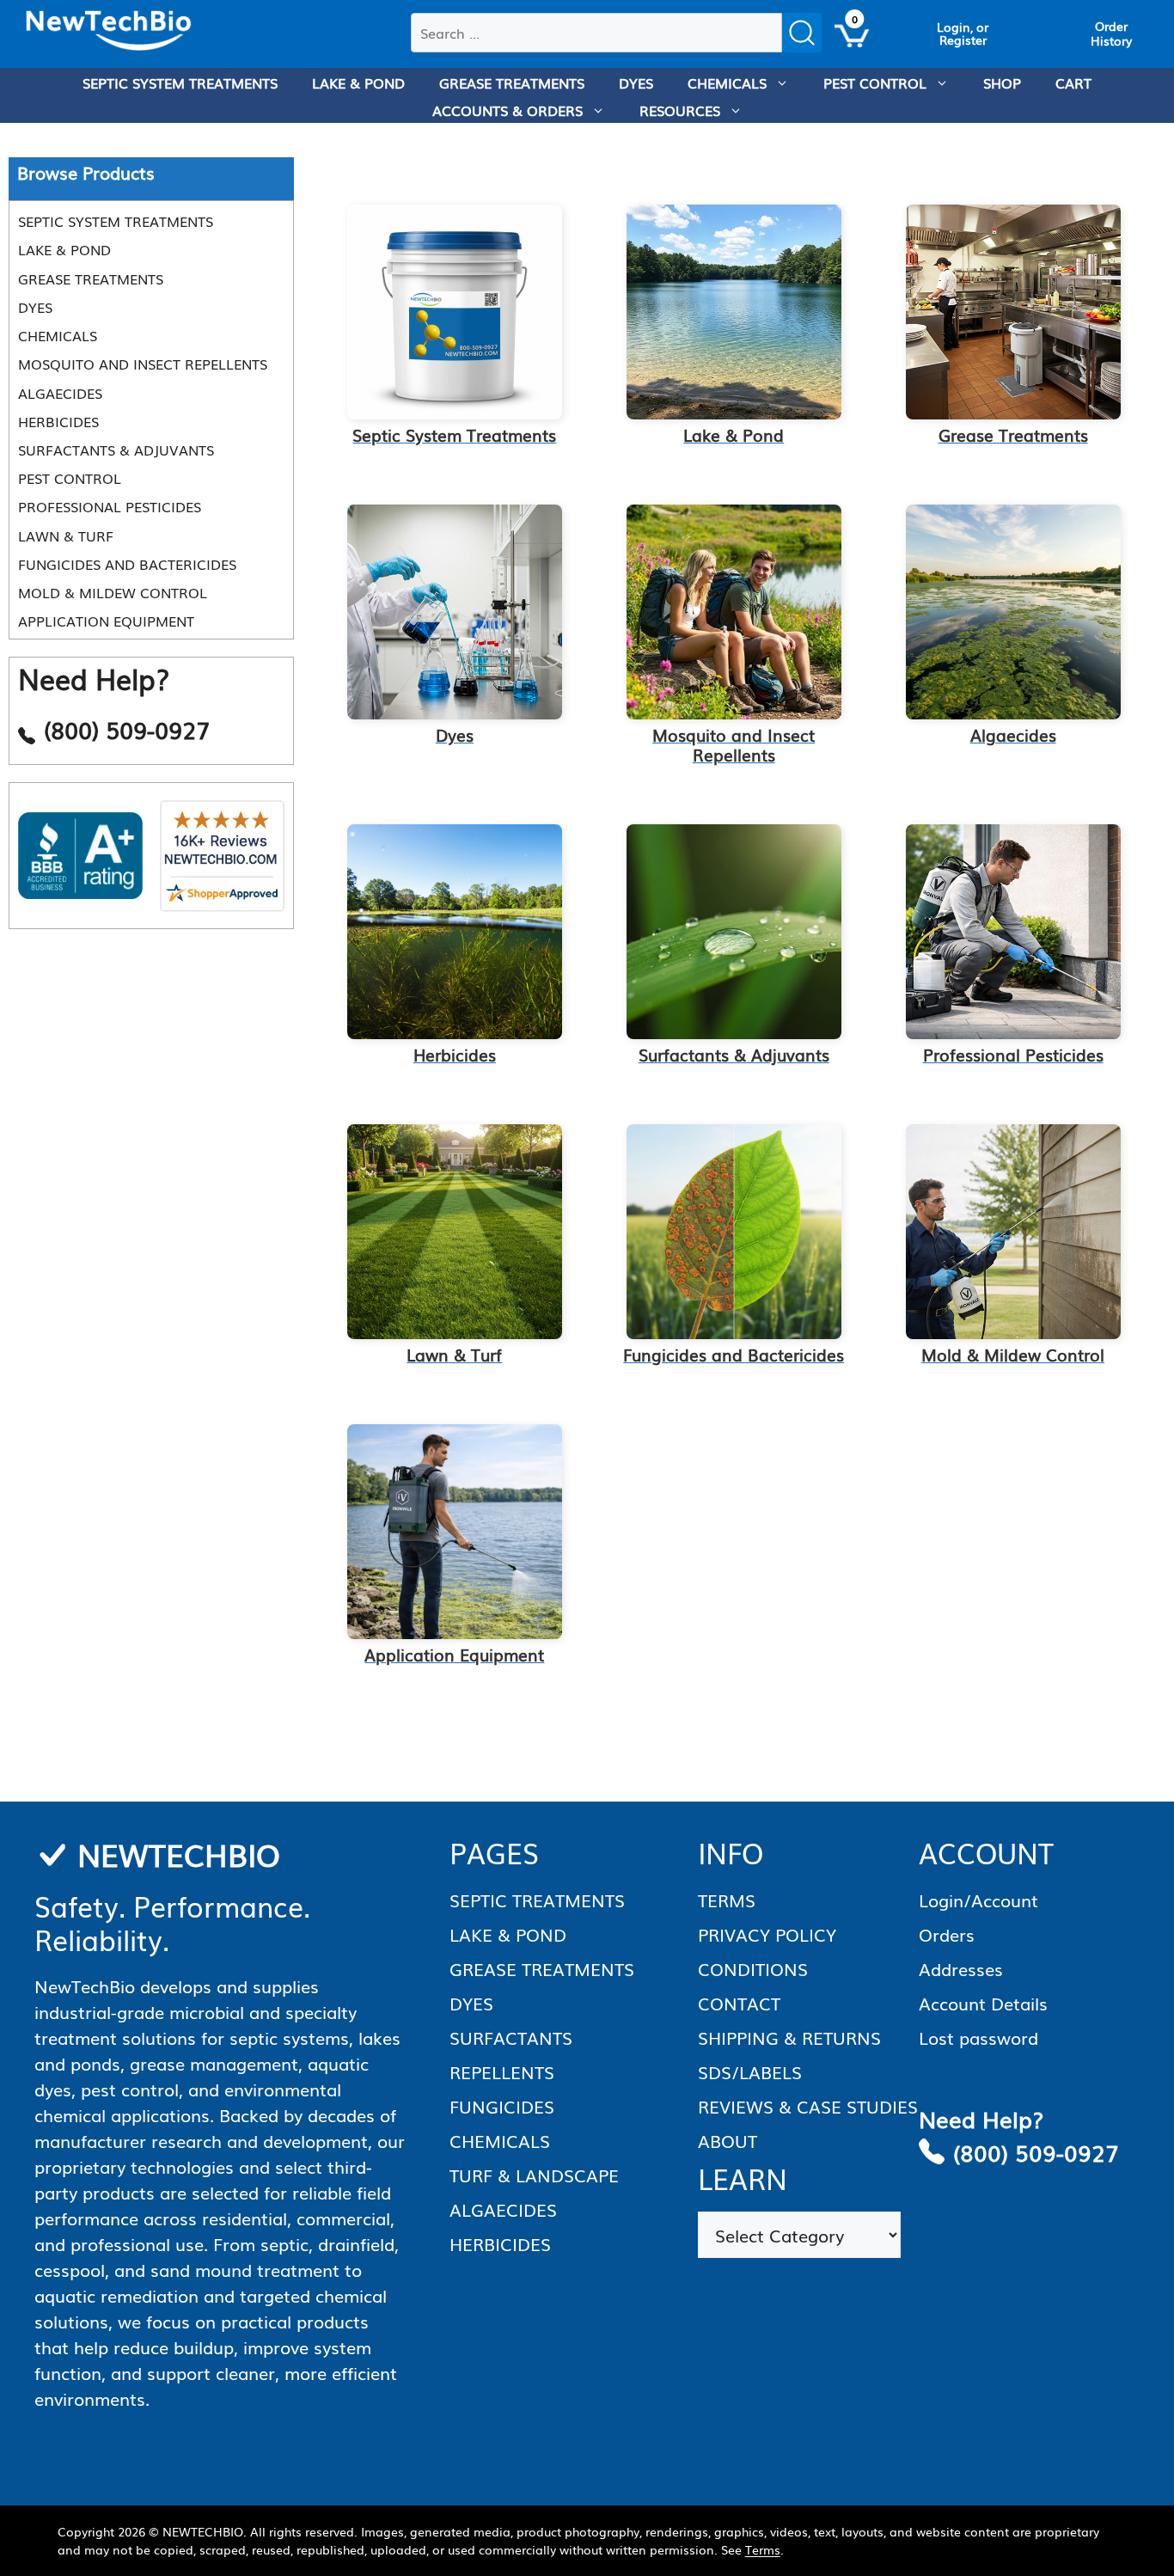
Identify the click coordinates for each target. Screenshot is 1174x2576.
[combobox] (596, 33)
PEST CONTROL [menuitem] (875, 83)
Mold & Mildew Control (113, 592)
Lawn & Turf (66, 535)
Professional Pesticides (110, 507)
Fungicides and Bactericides (127, 564)
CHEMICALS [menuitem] (727, 83)
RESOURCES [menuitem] (680, 110)
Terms (763, 2549)
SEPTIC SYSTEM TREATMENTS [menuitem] (180, 83)
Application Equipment (106, 621)
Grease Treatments (91, 278)
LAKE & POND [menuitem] (358, 83)
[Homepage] (109, 31)
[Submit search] (802, 33)
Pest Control (70, 479)
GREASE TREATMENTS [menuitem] (512, 83)
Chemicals (58, 335)
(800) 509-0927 (1036, 2152)
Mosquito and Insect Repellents (143, 364)
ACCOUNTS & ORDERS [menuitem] (508, 110)
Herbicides (58, 421)
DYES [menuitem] (636, 83)
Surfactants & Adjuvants (116, 450)
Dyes (35, 307)
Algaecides (60, 393)
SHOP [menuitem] (1002, 83)
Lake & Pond (64, 250)
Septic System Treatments (116, 222)
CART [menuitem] (1073, 83)
